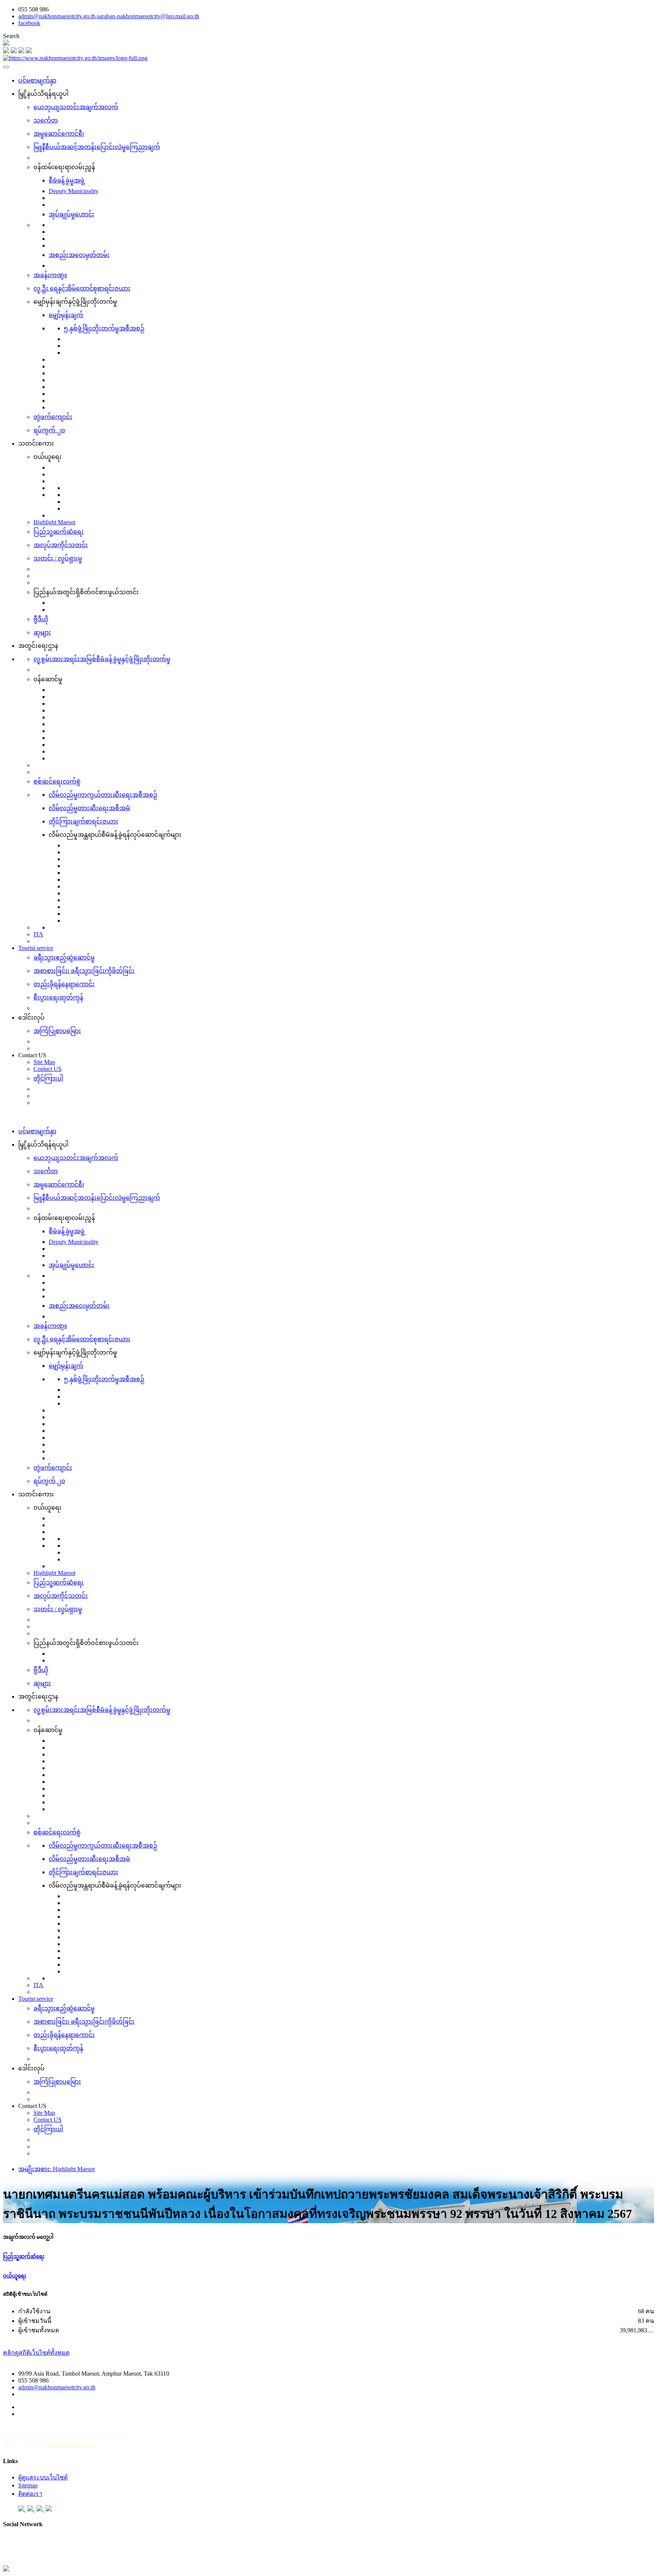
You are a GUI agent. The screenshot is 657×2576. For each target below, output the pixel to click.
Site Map (44, 1062)
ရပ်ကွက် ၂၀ (49, 430)
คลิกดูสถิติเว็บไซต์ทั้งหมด (36, 2353)
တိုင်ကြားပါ (48, 1078)
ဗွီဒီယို (41, 619)
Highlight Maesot (54, 522)
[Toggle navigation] (6, 67)
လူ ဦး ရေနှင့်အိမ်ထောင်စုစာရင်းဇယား (82, 288)
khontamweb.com (72, 2445)
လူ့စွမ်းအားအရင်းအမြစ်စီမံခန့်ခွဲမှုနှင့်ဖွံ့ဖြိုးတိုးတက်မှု (102, 659)
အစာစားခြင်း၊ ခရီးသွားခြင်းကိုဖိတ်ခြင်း (84, 971)
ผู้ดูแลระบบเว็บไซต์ (43, 2477)
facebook (29, 23)
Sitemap (28, 2485)
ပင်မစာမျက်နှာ (37, 80)
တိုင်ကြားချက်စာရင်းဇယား (83, 821)
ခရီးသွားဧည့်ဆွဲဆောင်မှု (64, 957)
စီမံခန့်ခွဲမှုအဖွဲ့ (67, 180)
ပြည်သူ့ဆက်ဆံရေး (59, 532)
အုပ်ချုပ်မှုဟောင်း (71, 214)
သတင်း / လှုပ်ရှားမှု (58, 558)
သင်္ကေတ (46, 120)
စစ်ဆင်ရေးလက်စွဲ (57, 781)
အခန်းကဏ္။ (50, 275)
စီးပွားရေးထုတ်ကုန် (58, 997)
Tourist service (36, 948)
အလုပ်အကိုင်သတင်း (61, 545)
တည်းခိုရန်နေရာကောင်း (64, 984)
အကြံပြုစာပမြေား (57, 1031)
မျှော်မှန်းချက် (66, 315)
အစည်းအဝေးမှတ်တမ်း (79, 255)
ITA (38, 934)
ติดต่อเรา (30, 2494)
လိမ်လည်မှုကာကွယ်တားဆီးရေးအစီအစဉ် (103, 795)
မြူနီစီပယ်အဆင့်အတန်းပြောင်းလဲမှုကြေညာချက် (97, 147)
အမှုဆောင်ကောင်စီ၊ (59, 134)
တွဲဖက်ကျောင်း (53, 417)
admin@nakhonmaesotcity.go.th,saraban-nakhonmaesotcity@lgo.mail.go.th (109, 16)
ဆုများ (42, 632)
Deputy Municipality (74, 191)
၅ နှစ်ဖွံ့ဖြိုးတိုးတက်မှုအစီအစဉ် (104, 328)
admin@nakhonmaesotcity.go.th (57, 2387)
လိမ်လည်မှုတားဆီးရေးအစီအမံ (89, 808)
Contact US (48, 1069)
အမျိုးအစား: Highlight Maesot (56, 2169)
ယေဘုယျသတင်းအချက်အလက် (76, 107)
